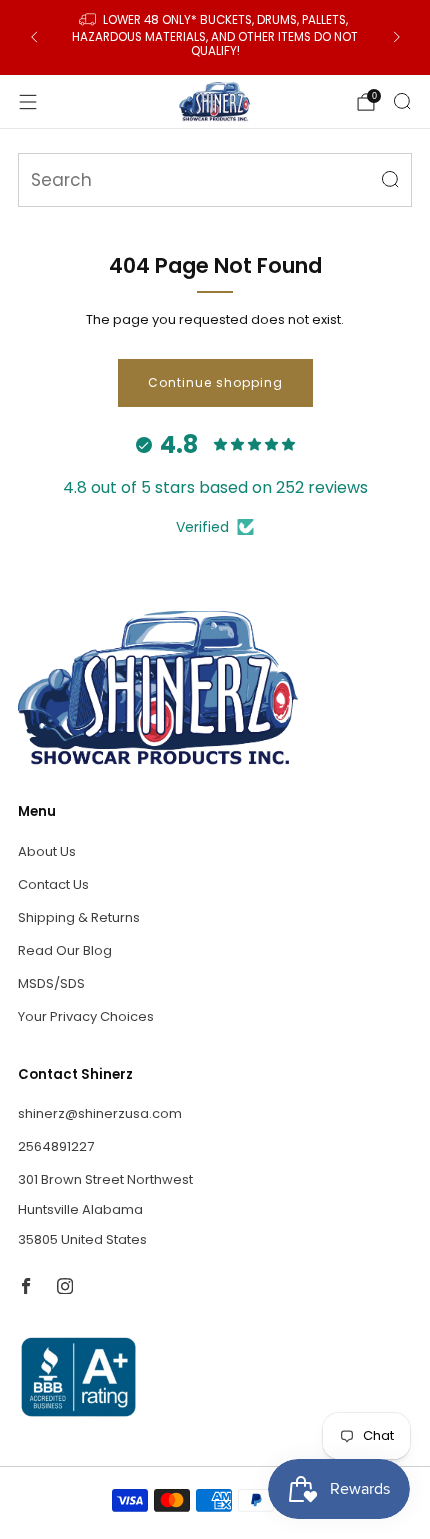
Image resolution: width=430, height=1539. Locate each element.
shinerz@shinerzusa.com (100, 1113)
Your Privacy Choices (86, 1016)
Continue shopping (215, 382)
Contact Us (53, 884)
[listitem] (215, 37)
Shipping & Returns (79, 917)
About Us (47, 851)
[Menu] (28, 102)
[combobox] (215, 180)
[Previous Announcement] (34, 37)
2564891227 (56, 1146)
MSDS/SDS (51, 983)
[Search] (402, 101)
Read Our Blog (65, 950)
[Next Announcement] (397, 37)
